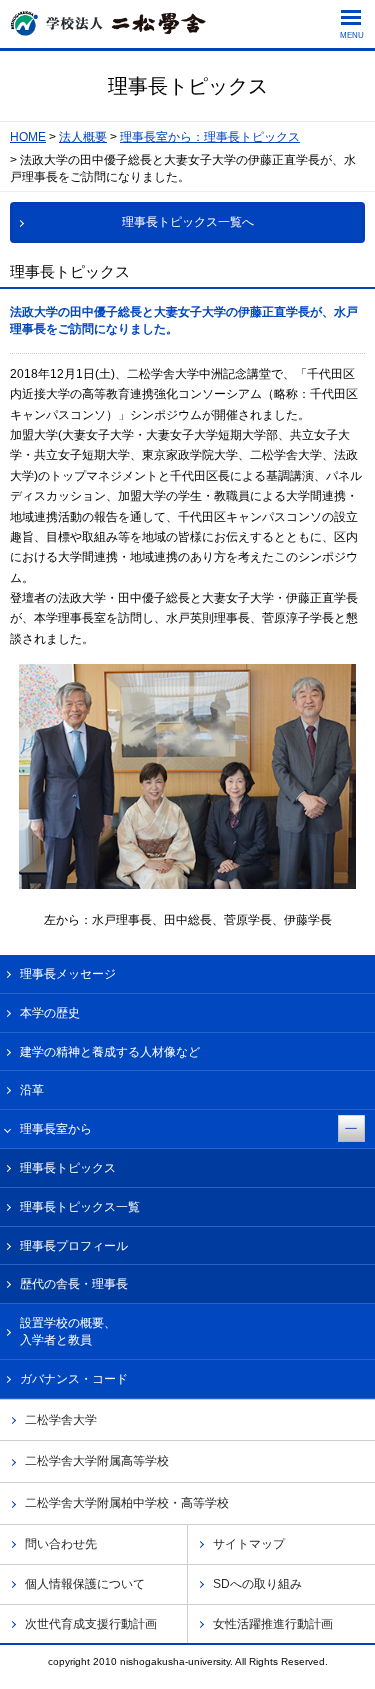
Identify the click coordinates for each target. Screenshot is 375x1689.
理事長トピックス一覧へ (188, 222)
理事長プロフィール (74, 1246)
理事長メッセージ (68, 974)
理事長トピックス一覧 (80, 1207)
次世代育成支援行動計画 (91, 1624)
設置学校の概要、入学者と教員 (68, 1331)
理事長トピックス (68, 1168)
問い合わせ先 (61, 1544)
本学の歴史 (50, 1013)
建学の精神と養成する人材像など (110, 1052)
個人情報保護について (85, 1584)
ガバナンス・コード (74, 1379)
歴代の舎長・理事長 (74, 1284)
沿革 (32, 1090)
